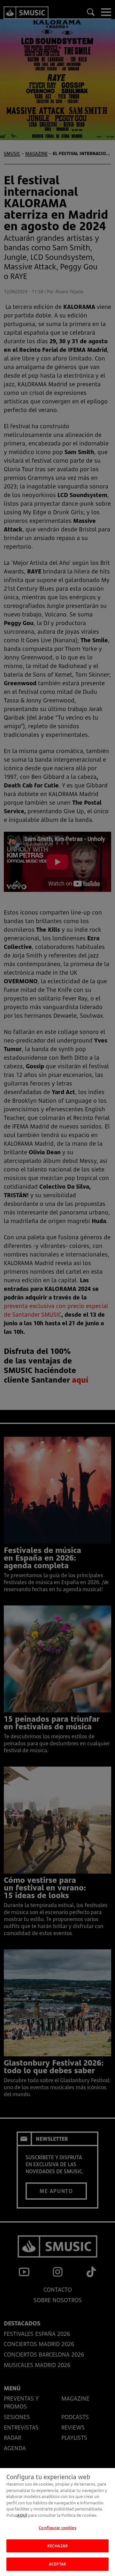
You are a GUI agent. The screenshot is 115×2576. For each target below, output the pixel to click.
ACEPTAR (57, 2564)
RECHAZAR (57, 2546)
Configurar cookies (57, 2528)
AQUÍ (22, 2515)
